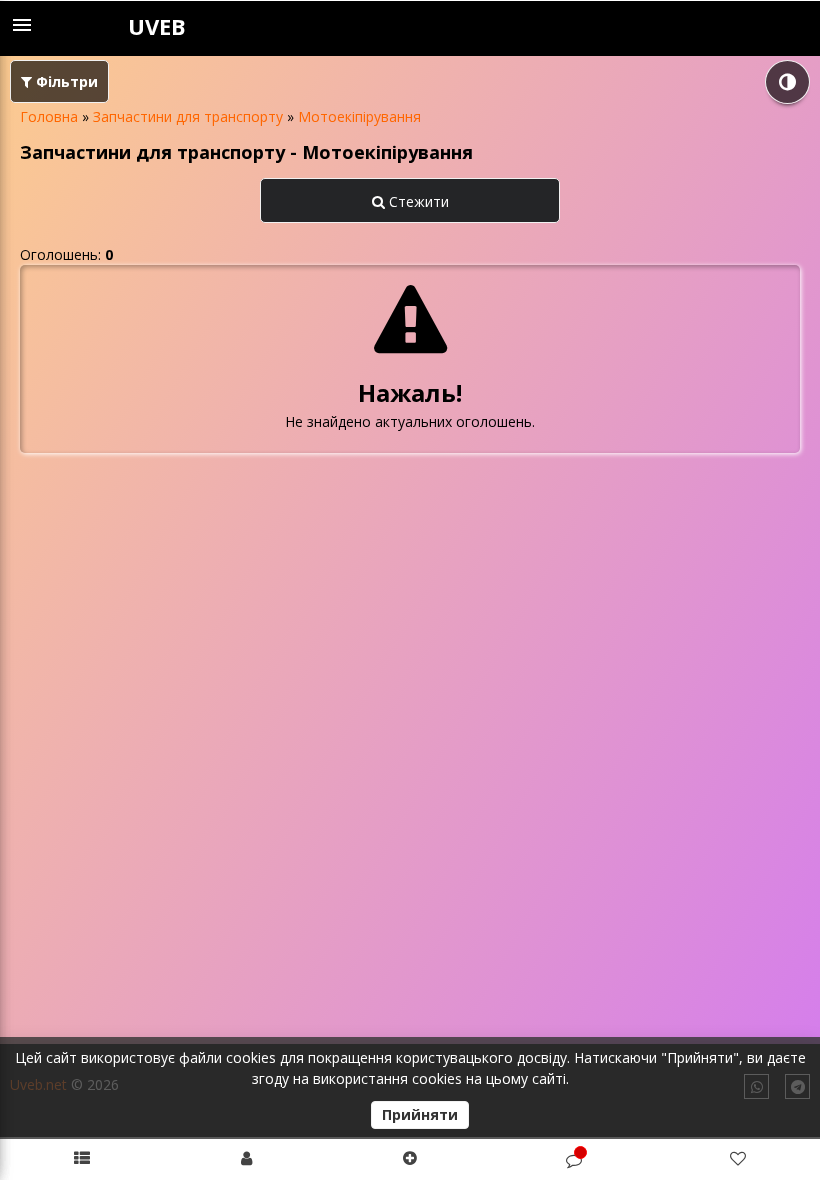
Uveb (157, 26)
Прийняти (420, 1114)
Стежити (417, 201)
